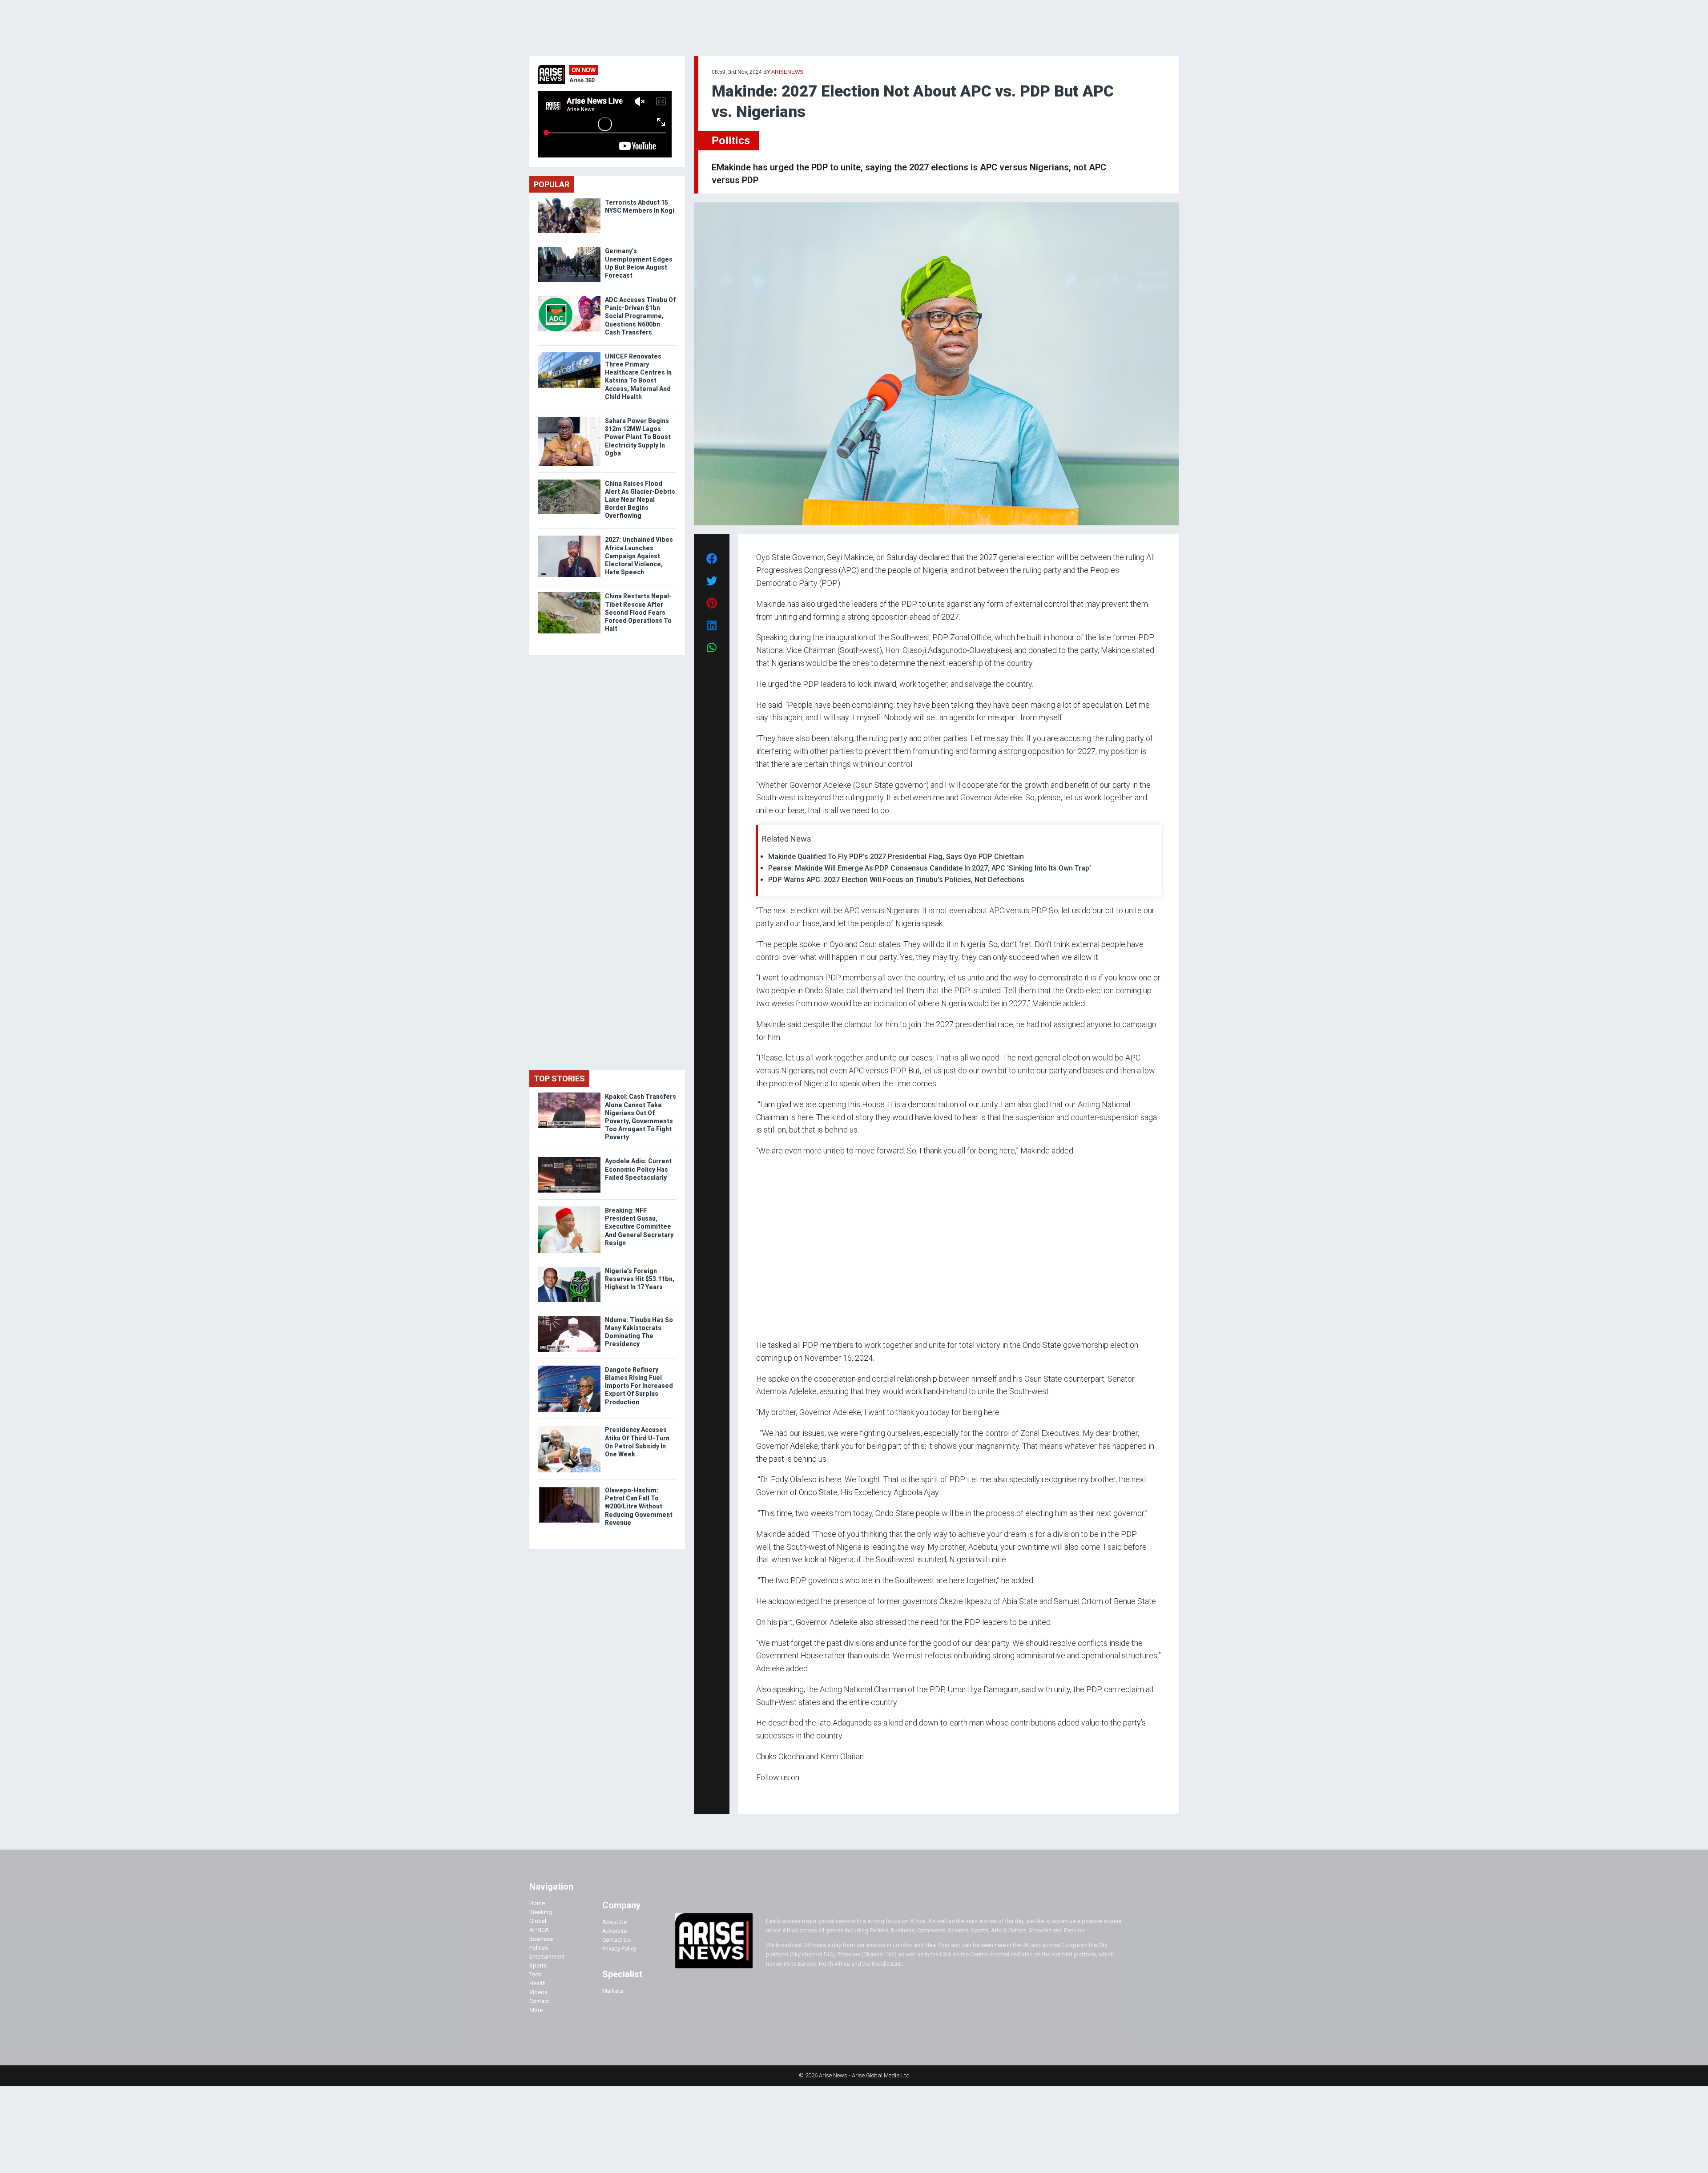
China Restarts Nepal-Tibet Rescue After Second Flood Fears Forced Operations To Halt (638, 612)
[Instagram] (765, 1795)
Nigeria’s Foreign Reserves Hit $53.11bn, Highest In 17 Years (640, 1279)
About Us (614, 1922)
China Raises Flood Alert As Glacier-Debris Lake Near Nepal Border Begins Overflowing (640, 500)
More (536, 2010)
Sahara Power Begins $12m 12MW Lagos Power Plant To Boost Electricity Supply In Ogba (638, 437)
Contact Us (616, 1940)
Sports (538, 1965)
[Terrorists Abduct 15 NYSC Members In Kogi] (569, 200)
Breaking (541, 1912)
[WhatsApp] (769, 1795)
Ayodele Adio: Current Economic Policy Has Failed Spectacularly (638, 1169)
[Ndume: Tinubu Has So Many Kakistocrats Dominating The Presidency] (569, 1318)
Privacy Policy (619, 1949)
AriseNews (787, 72)
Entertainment (547, 1957)
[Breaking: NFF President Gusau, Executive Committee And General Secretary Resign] (569, 1208)
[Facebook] (757, 1795)
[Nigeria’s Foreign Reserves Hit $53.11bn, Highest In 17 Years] (569, 1269)
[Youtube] (774, 1795)
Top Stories (559, 1078)
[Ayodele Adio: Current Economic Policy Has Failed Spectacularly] (569, 1159)
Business (541, 1939)
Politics (731, 140)
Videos (538, 1992)
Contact (539, 2001)
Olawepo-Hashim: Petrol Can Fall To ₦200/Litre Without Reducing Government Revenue (639, 1506)
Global (538, 1921)
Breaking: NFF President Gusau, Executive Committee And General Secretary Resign (639, 1227)
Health (538, 1983)
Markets (613, 1991)
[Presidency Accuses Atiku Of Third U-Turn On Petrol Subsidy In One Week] (569, 1428)
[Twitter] (761, 1795)
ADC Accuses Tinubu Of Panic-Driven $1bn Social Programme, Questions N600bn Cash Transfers (640, 316)
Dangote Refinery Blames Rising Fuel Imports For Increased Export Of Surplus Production (639, 1386)
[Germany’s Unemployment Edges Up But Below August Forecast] (569, 249)
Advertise (614, 1931)
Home (537, 1903)
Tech (535, 1974)
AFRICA (539, 1930)
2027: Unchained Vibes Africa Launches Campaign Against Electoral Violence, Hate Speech (639, 556)
